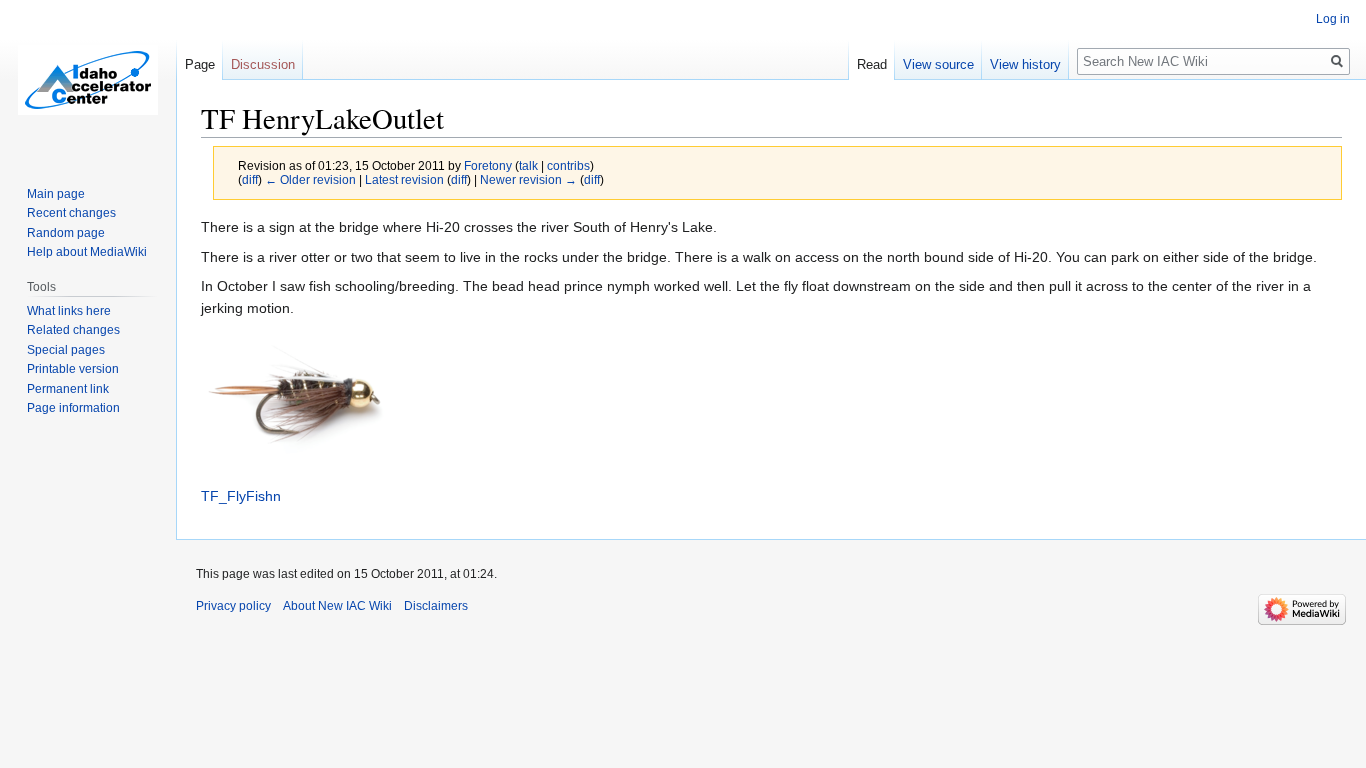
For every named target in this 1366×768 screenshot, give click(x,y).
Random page (66, 233)
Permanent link (68, 389)
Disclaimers (436, 606)
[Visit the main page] (88, 80)
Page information (73, 408)
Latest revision (404, 179)
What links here (69, 311)
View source (938, 64)
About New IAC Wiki (337, 606)
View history (1025, 64)
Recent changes (71, 213)
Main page (56, 194)
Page (200, 64)
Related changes (73, 330)
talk (528, 165)
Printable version (73, 369)
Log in (1333, 19)
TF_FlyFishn (241, 496)
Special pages (66, 350)
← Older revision (310, 179)
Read (872, 64)
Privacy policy (233, 606)
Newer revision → (528, 179)
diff (250, 179)
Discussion (263, 64)
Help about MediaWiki (87, 252)
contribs (568, 165)
